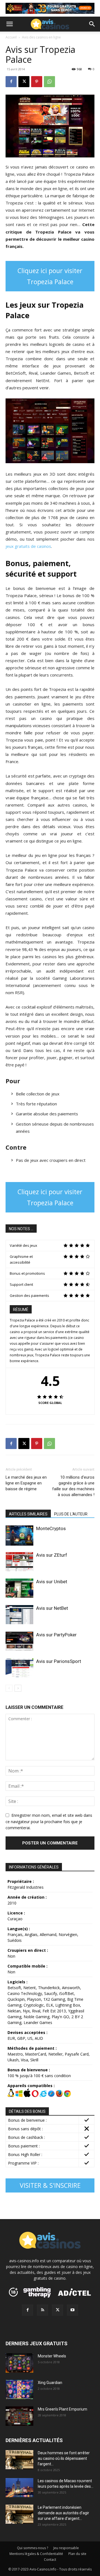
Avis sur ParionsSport (59, 1661)
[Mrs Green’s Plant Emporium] (19, 2416)
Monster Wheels (52, 2356)
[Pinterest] (37, 82)
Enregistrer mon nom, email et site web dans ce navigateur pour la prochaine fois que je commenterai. (49, 1822)
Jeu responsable (66, 2548)
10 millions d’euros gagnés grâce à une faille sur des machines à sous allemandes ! (73, 1486)
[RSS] (42, 2310)
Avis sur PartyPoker (56, 1635)
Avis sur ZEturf (52, 1555)
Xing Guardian (50, 2383)
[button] (9, 24)
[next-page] (18, 1688)
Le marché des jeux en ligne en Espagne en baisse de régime (26, 1483)
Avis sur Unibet (52, 1582)
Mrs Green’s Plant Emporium (62, 2409)
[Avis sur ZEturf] (19, 1562)
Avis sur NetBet (52, 1608)
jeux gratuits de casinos (28, 546)
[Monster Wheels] (19, 2363)
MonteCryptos (51, 1528)
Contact (50, 2560)
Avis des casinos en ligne (41, 37)
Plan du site (77, 2554)
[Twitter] (57, 2310)
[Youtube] (72, 2310)
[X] (24, 82)
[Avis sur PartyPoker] (19, 1641)
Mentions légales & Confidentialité (36, 2554)
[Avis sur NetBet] (19, 1615)
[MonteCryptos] (19, 1536)
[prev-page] (9, 1688)
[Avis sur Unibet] (19, 1588)
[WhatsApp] (49, 82)
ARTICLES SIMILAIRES (28, 1514)
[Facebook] (11, 82)
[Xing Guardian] (19, 2389)
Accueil (11, 37)
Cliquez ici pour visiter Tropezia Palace (50, 276)
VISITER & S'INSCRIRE (50, 2185)
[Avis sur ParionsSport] (19, 1668)
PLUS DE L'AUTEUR (71, 1514)
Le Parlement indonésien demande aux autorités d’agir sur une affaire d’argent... (63, 2513)
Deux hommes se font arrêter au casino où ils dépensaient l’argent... (64, 2458)
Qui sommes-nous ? (32, 2548)
